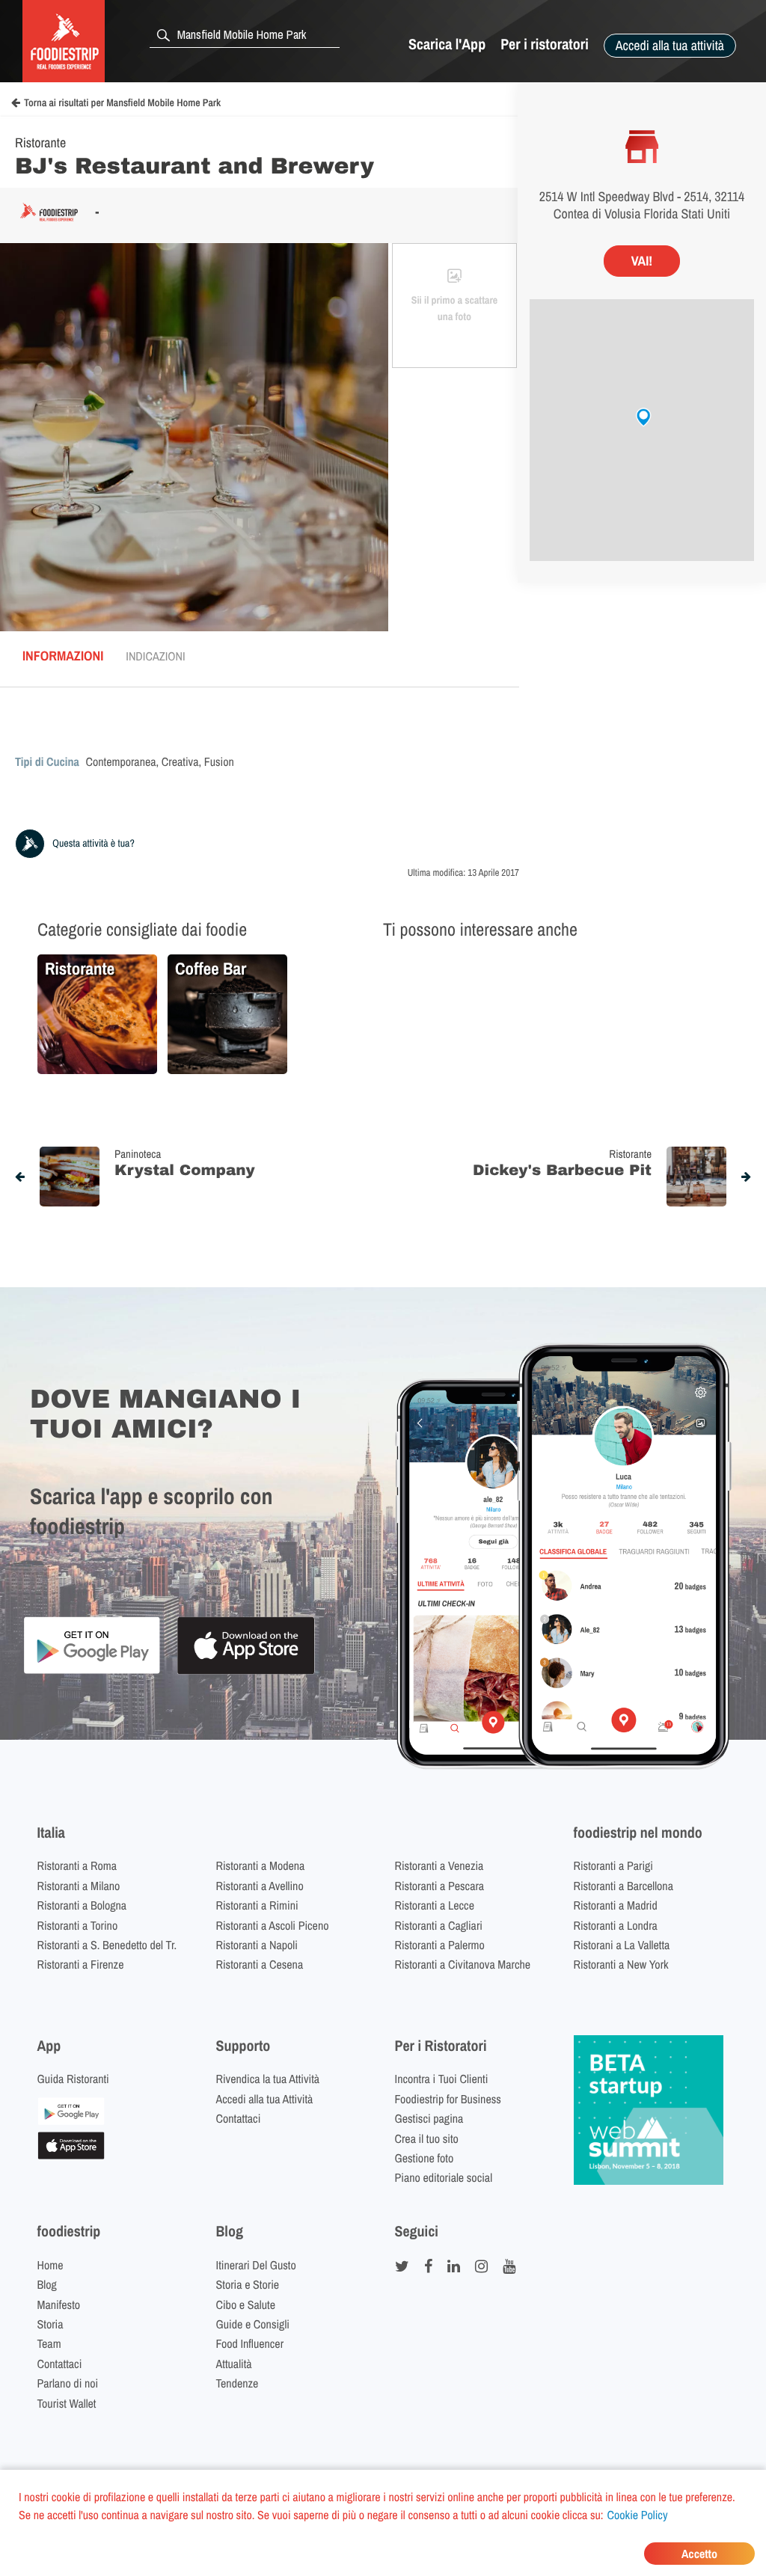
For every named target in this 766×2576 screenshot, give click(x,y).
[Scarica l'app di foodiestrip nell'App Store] (246, 1672)
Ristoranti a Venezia (439, 1865)
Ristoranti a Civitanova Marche (463, 1964)
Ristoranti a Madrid (616, 1905)
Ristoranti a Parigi (613, 1865)
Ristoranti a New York (621, 1964)
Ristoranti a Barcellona (623, 1886)
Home (50, 2265)
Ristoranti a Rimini (257, 1905)
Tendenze (238, 2383)
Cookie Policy (638, 2515)
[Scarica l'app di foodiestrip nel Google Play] (92, 1671)
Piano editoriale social (444, 2177)
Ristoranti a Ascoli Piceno (273, 1925)
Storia (50, 2324)
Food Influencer (250, 2343)
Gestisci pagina (429, 2118)
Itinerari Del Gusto (256, 2265)
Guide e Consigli (253, 2324)
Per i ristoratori (545, 45)
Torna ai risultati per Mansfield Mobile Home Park (122, 103)
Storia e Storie (248, 2284)
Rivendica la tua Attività (268, 2079)
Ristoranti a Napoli (257, 1945)
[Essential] (71, 2155)
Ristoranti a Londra (616, 1925)
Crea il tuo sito (427, 2138)
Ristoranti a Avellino (260, 1886)
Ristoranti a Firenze (81, 1964)
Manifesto (59, 2304)
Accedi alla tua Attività (265, 2099)
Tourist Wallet (67, 2403)
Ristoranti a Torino (78, 1925)
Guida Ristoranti (73, 2079)
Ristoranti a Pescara (440, 1886)
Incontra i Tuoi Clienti (442, 2079)
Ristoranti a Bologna (82, 1905)
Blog (47, 2284)
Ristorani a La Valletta (622, 1945)
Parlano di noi (68, 2383)
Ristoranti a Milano (79, 1886)
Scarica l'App (447, 45)
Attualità (234, 2364)
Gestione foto (425, 2158)
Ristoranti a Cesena (260, 1964)
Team (49, 2343)
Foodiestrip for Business (448, 2099)
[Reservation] (71, 2120)
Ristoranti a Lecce (435, 1905)
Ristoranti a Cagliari (439, 1925)
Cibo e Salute (246, 2304)
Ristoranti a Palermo (440, 1945)
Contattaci (239, 2118)
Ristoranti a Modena (261, 1865)
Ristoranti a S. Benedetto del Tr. (107, 1945)
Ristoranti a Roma (77, 1865)
